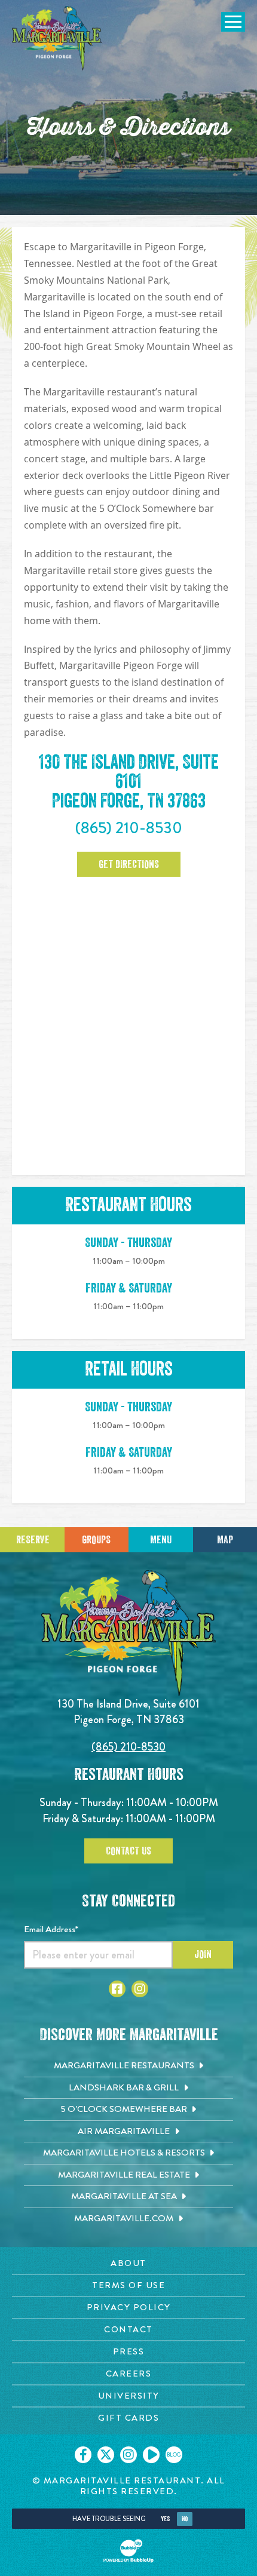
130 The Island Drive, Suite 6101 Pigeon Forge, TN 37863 (129, 782)
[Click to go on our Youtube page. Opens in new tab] (151, 2455)
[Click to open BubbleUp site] (128, 2551)
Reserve (33, 1540)
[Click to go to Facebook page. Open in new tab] (117, 1989)
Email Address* (51, 1929)
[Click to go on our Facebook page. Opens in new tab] (83, 2455)
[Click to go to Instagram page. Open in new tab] (140, 1989)
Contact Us (128, 1851)
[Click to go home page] (57, 38)
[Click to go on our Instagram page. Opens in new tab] (128, 2455)
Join (203, 1954)
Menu (161, 1540)
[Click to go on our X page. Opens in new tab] (106, 2455)
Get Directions (129, 864)
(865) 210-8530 (129, 828)
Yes (165, 2519)
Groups (96, 1540)
